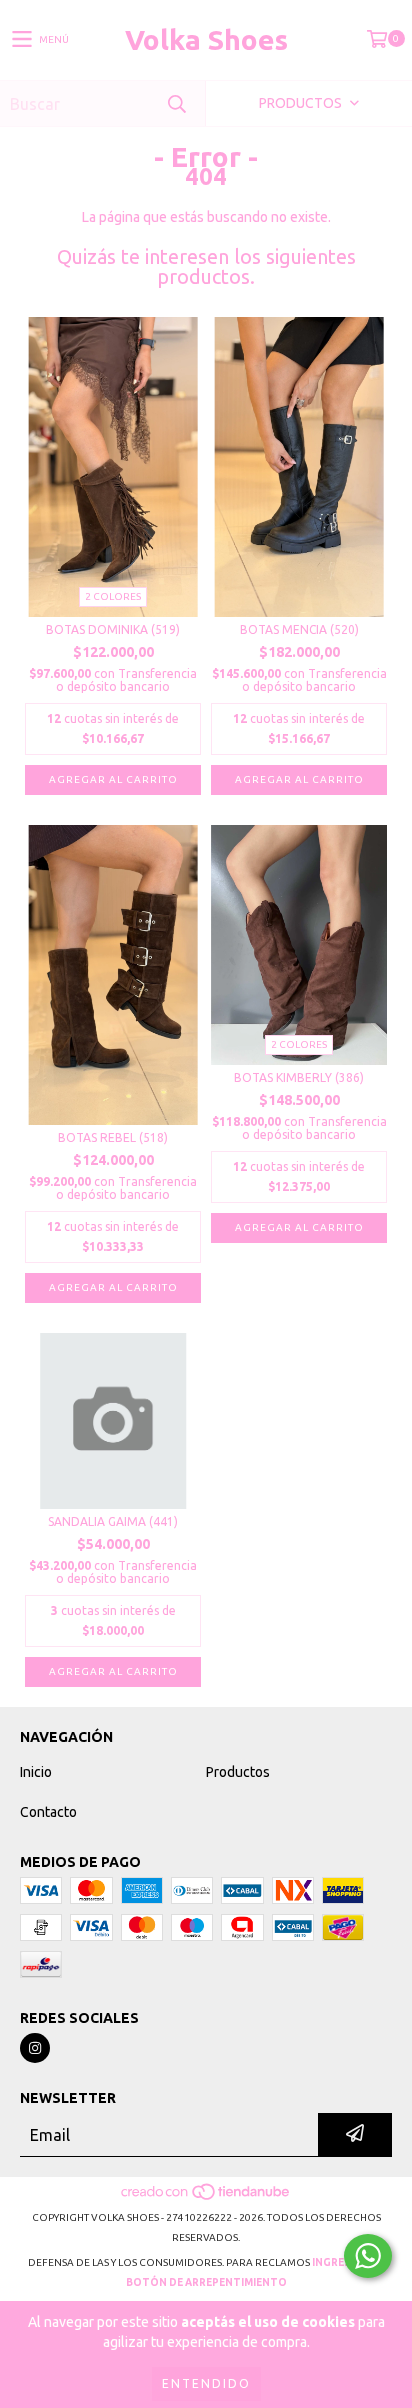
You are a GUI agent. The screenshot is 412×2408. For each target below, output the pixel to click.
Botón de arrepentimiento (206, 2282)
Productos (238, 1772)
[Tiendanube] (206, 2197)
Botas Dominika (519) (113, 629)
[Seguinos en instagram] (35, 2048)
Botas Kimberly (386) (299, 1077)
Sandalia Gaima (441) (113, 1521)
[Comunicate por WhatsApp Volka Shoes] (368, 2256)
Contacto (48, 1812)
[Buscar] (176, 103)
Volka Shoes (206, 39)
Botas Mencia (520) (299, 629)
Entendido (206, 2383)
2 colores (113, 596)
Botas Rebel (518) (113, 1137)
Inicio (36, 1772)
